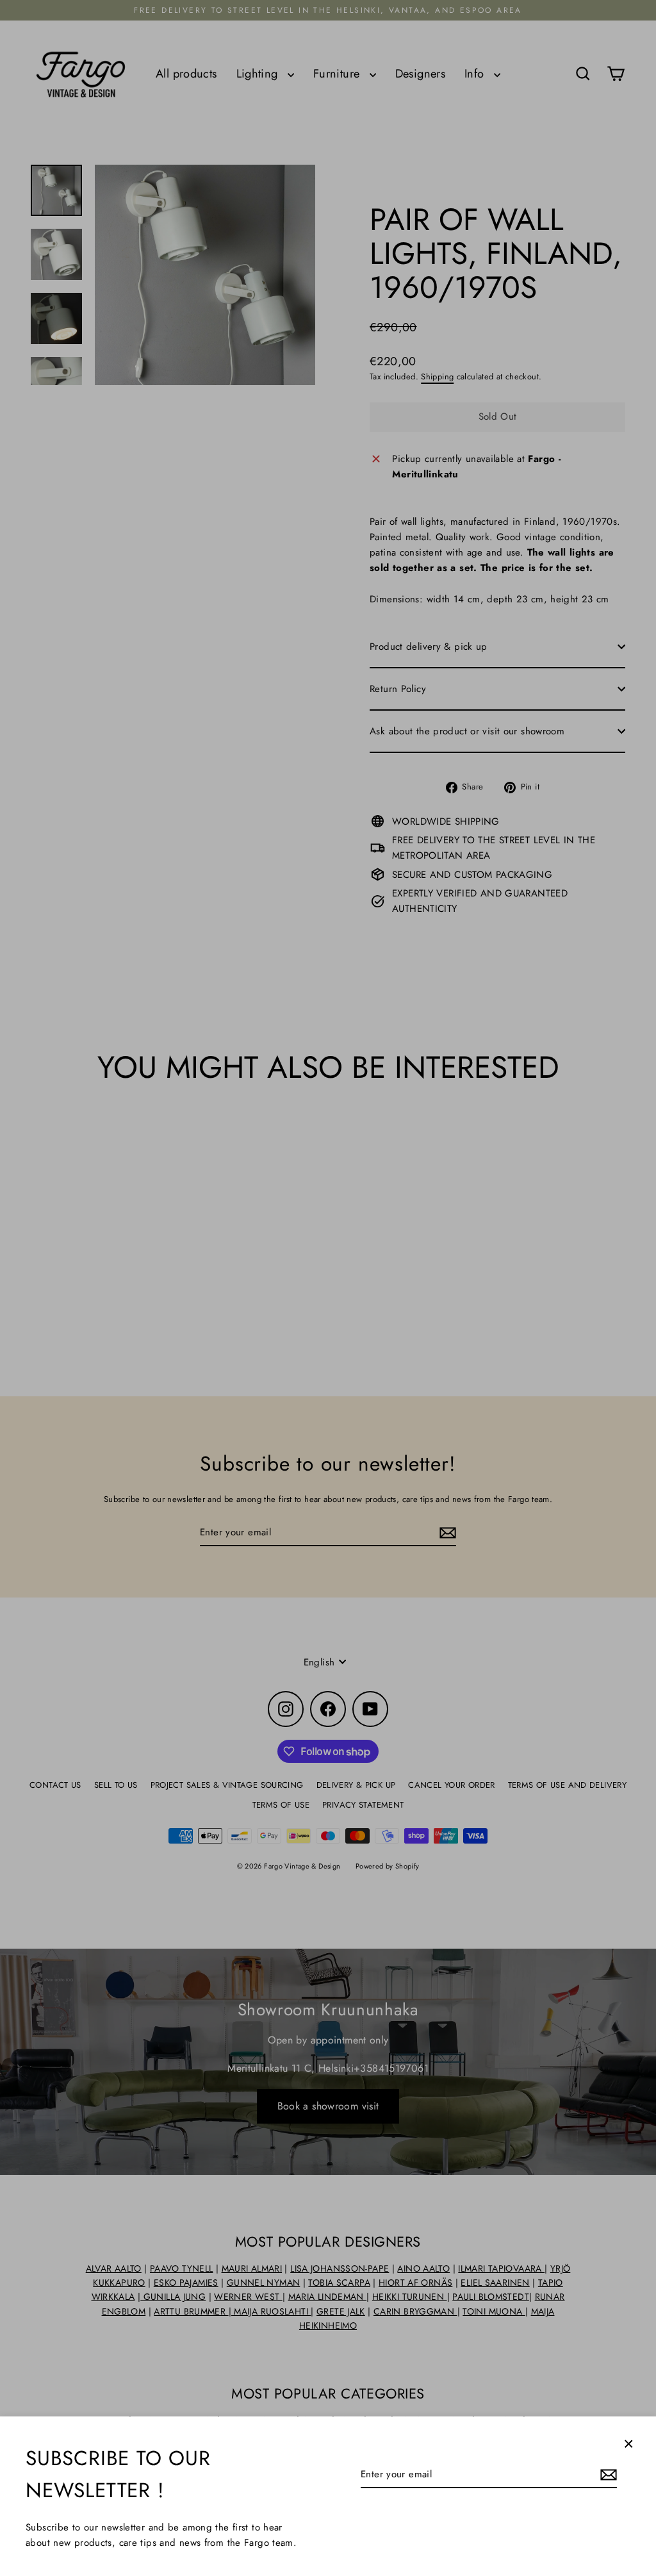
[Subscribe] (607, 2475)
